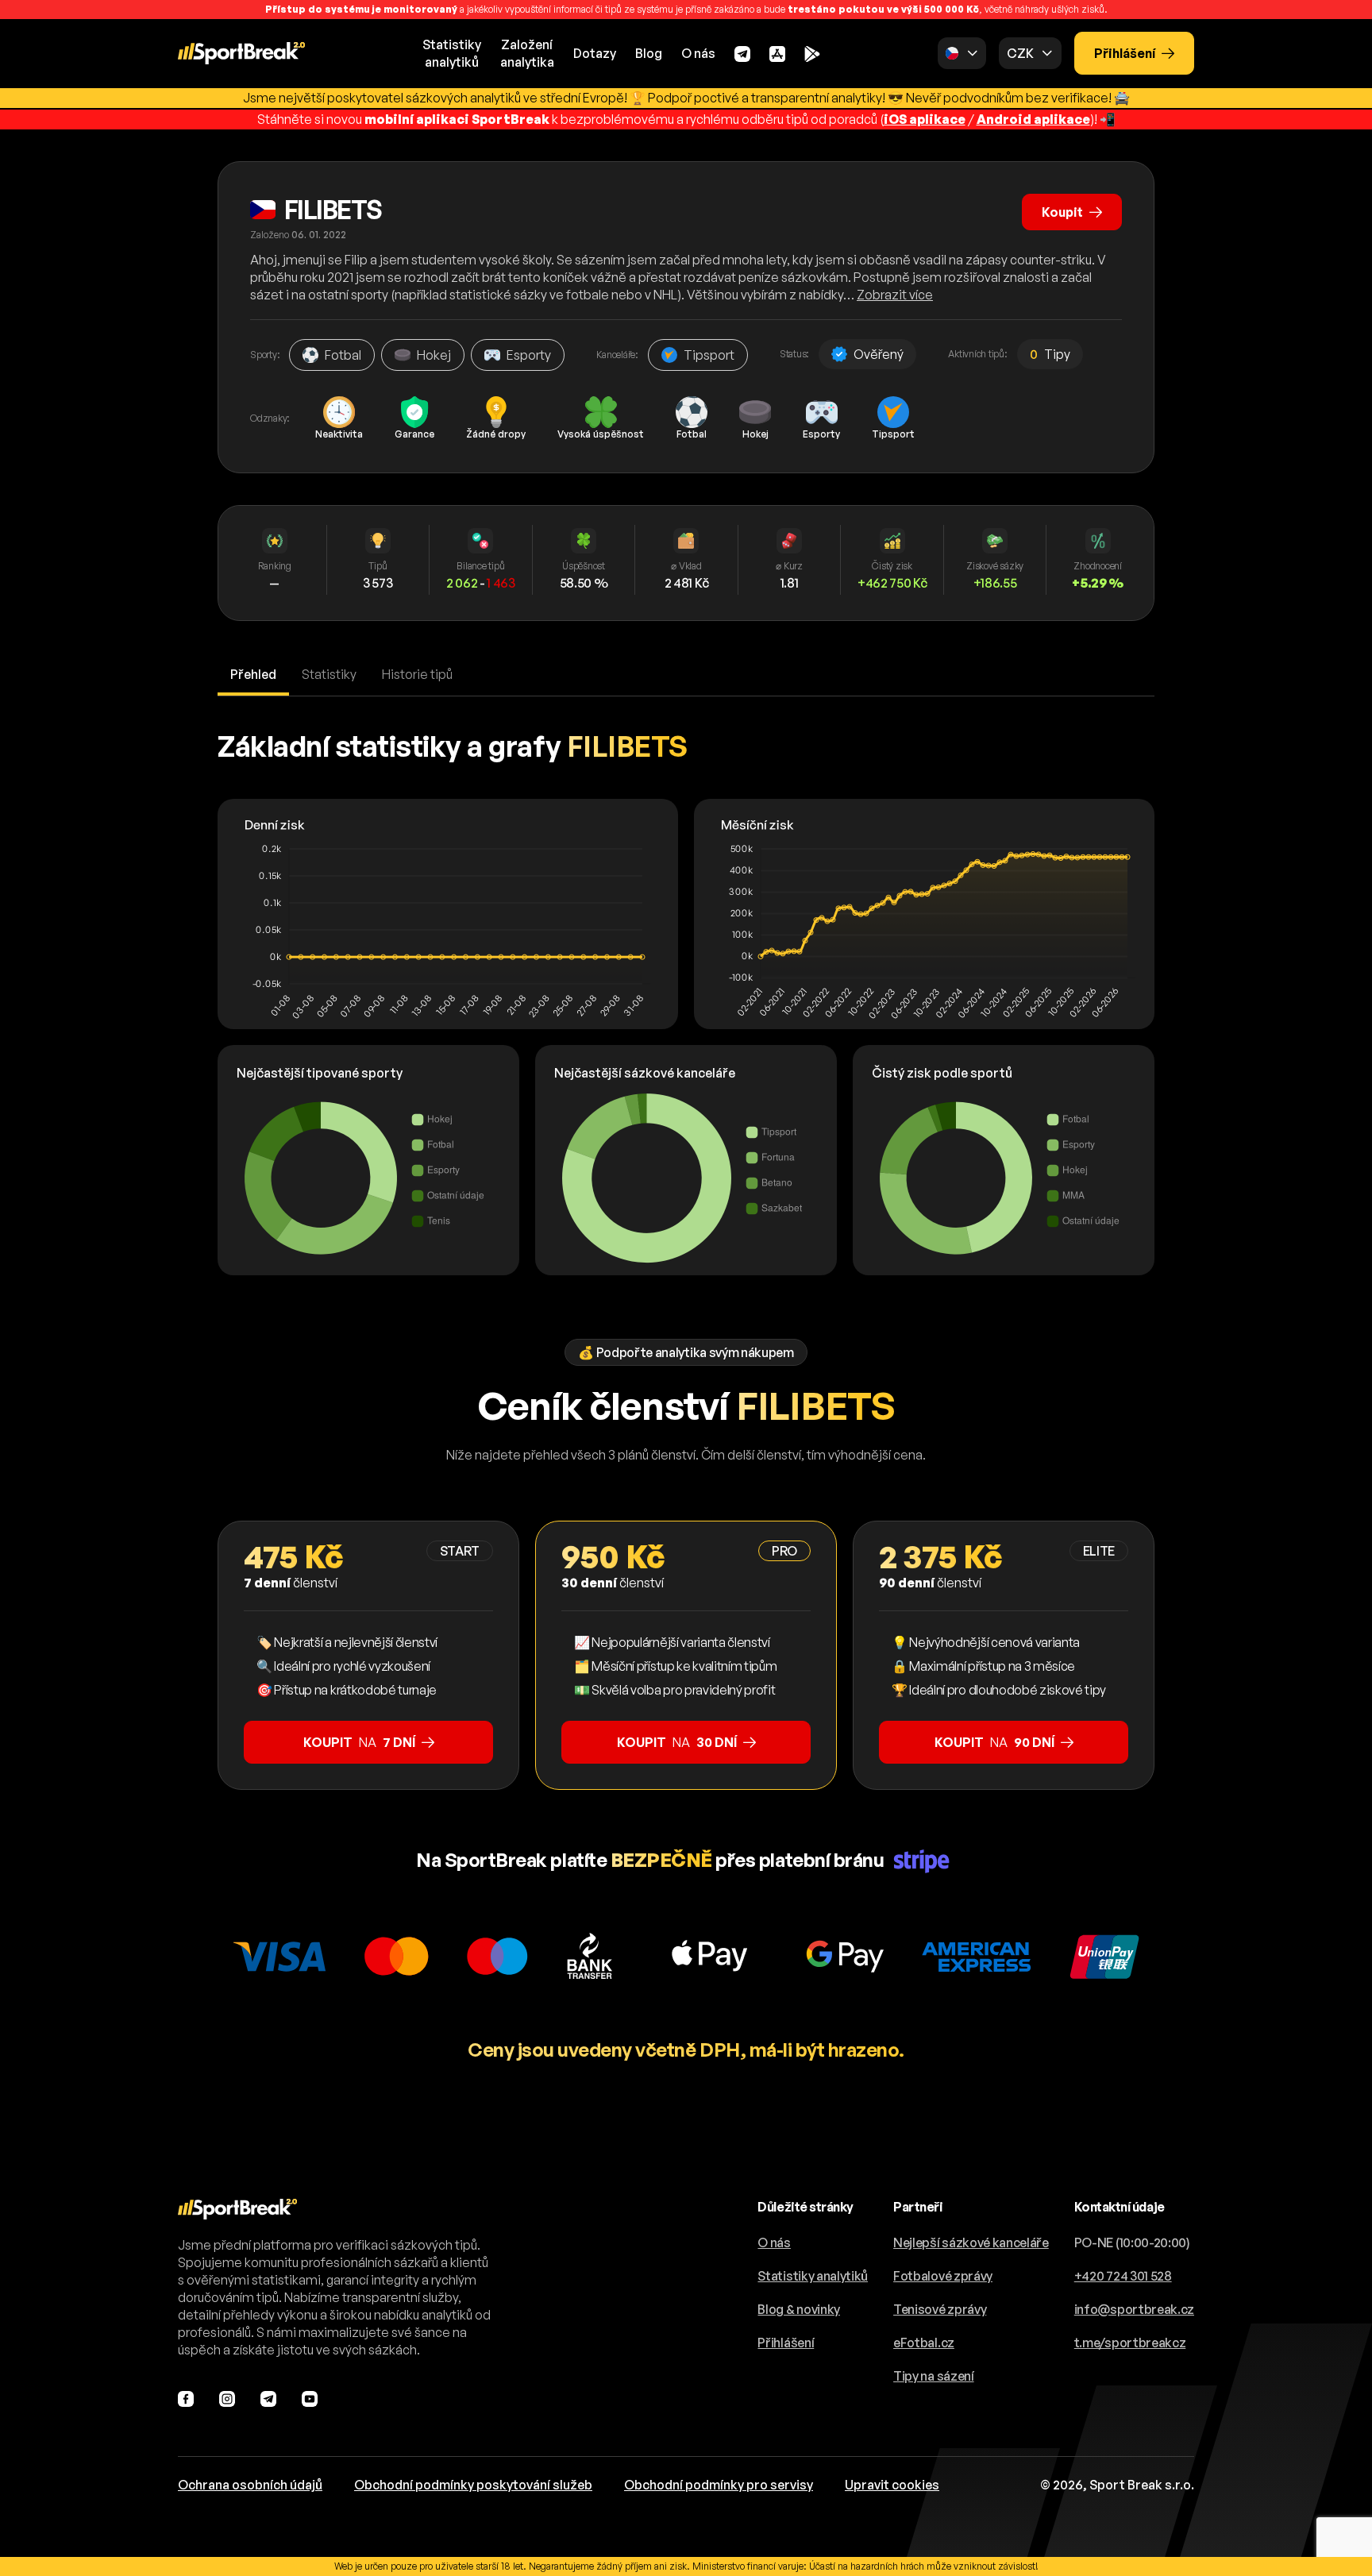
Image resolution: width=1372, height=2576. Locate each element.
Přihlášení (1125, 53)
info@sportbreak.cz (1134, 2309)
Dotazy (595, 53)
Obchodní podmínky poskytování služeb (473, 2485)
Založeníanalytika (527, 53)
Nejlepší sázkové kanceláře (971, 2242)
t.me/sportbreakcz (1130, 2343)
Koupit (1062, 212)
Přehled (253, 674)
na (359, 1742)
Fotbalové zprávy (943, 2276)
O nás (698, 53)
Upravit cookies (892, 2485)
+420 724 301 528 (1123, 2276)
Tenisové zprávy (940, 2309)
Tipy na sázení (934, 2376)
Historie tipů (417, 674)
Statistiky (329, 674)
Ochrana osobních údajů (250, 2485)
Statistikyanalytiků (452, 53)
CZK (1020, 53)
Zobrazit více (895, 295)
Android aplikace (1033, 119)
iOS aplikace (925, 119)
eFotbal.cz (924, 2343)
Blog (649, 53)
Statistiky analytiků (813, 2276)
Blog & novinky (799, 2309)
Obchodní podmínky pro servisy (719, 2485)
